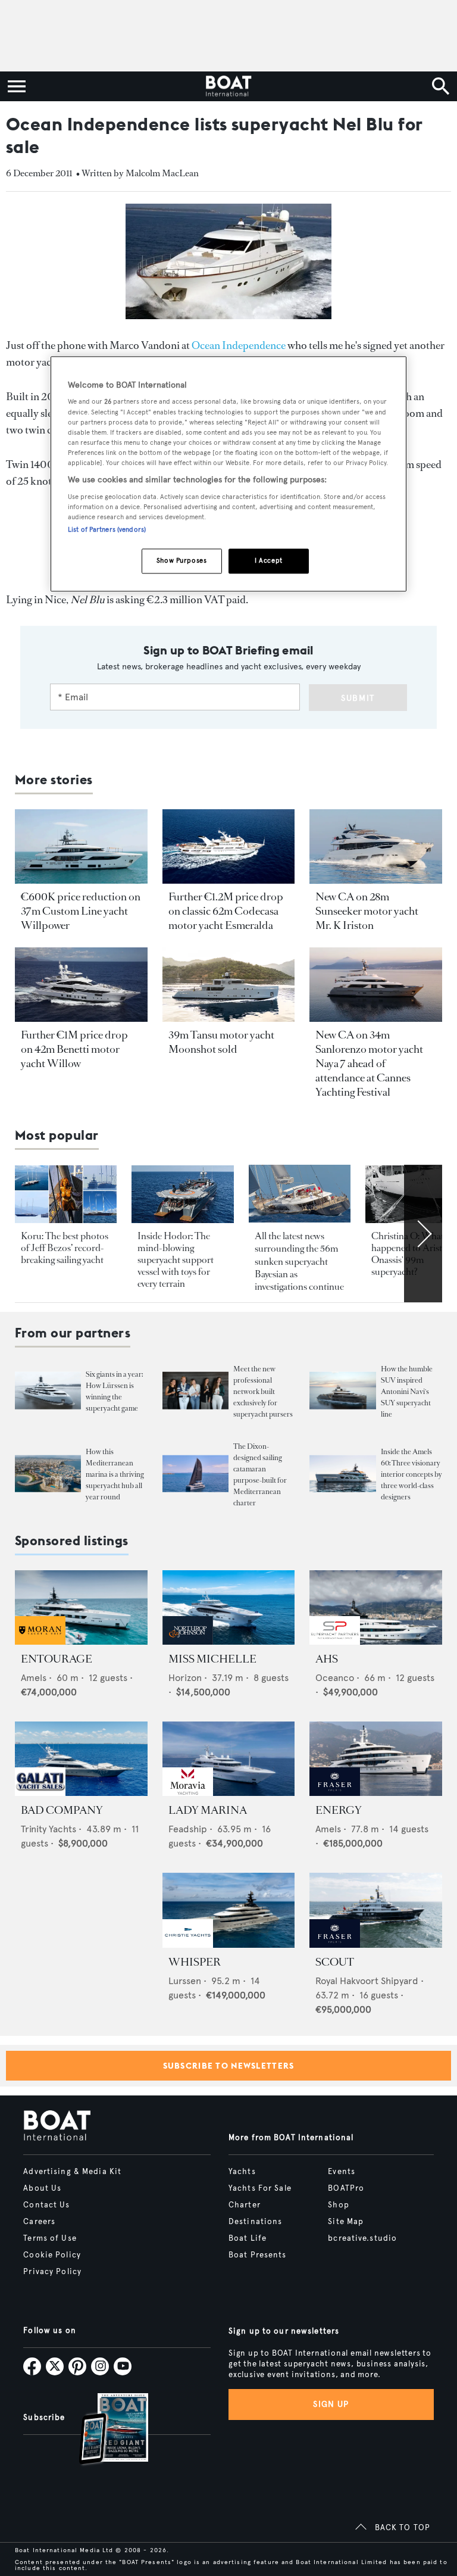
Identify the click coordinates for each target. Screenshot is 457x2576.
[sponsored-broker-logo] (40, 1641)
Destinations (255, 2222)
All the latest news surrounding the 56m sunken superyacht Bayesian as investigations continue (299, 1262)
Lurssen (185, 1981)
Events (342, 2172)
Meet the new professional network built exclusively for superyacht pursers (263, 1392)
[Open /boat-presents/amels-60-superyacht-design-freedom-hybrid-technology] (342, 1474)
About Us (42, 2188)
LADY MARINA (208, 1810)
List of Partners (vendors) (107, 529)
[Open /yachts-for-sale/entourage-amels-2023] (81, 1607)
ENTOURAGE (57, 1659)
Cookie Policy (52, 2255)
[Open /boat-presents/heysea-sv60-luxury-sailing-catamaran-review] (195, 1474)
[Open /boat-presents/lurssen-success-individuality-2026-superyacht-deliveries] (48, 1391)
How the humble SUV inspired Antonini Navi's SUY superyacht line (407, 1392)
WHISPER (195, 1962)
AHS (327, 1659)
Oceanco (335, 1678)
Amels (34, 1678)
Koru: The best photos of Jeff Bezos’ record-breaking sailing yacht (65, 1248)
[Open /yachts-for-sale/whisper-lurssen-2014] (229, 1910)
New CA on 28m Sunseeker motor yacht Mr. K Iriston (367, 911)
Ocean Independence (239, 345)
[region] (228, 474)
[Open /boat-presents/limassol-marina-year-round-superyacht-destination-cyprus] (48, 1474)
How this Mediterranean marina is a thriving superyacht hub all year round (115, 1474)
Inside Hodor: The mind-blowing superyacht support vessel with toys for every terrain (176, 1260)
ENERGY (339, 1810)
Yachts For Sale (260, 2188)
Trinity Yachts (48, 1829)
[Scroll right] (423, 1233)
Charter (245, 2205)
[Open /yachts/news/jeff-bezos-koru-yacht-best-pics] (66, 1194)
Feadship (188, 1829)
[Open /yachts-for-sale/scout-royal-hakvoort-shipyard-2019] (376, 1910)
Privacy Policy (52, 2272)
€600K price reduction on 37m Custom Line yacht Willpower (81, 911)
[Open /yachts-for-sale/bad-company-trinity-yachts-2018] (81, 1759)
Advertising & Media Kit (72, 2172)
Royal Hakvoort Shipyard (367, 1981)
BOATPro (346, 2188)
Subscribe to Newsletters (229, 2066)
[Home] (228, 86)
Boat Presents (258, 2255)
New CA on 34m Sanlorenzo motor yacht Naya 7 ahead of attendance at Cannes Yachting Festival (369, 1064)
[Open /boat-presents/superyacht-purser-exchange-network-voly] (195, 1391)
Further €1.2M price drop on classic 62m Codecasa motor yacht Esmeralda (226, 911)
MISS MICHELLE (212, 1659)
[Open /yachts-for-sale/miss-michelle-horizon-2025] (229, 1607)
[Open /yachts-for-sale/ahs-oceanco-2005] (376, 1607)
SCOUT (335, 1962)
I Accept (269, 560)
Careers (39, 2222)
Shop (338, 2205)
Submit (358, 698)
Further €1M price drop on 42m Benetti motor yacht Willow (74, 1049)
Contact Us (46, 2205)
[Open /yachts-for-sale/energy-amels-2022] (376, 1759)
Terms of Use (50, 2238)
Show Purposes (181, 560)
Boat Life (248, 2238)
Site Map (346, 2222)
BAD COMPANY (62, 1810)
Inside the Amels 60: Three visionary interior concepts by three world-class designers (411, 1474)
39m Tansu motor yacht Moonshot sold (221, 1042)
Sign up (331, 2404)
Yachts (242, 2172)
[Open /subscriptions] (104, 2430)
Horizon (185, 1678)
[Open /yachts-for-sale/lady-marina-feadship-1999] (229, 1759)
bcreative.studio (362, 2238)
